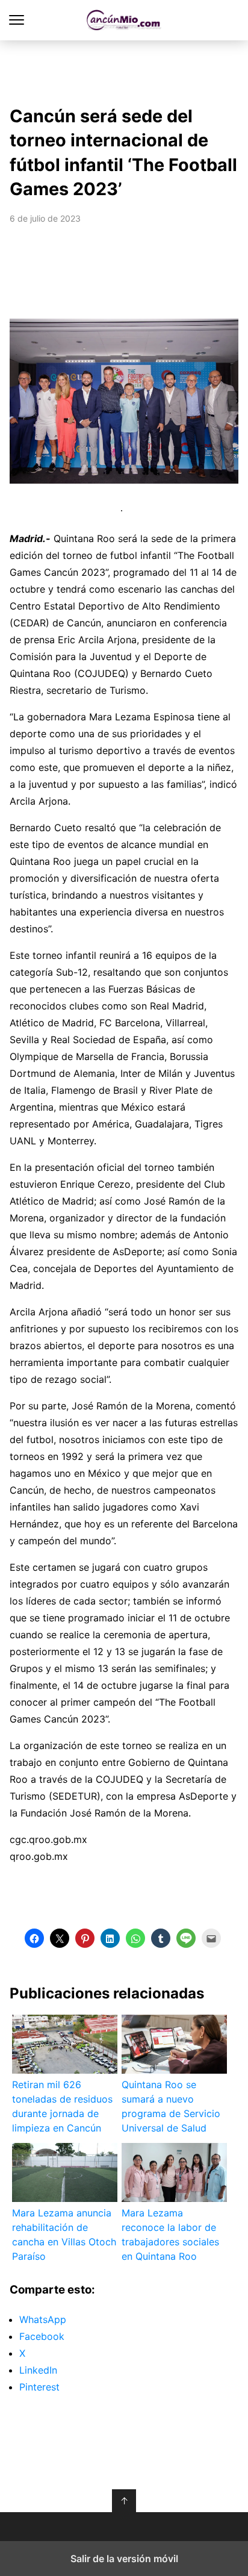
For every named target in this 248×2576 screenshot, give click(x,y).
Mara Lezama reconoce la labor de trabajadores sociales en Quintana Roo (170, 2235)
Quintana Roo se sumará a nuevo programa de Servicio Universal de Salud (171, 2106)
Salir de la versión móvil (124, 2559)
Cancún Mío (124, 20)
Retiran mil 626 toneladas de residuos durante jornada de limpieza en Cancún (62, 2106)
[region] (124, 70)
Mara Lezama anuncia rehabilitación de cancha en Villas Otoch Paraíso (64, 2235)
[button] (238, 401)
